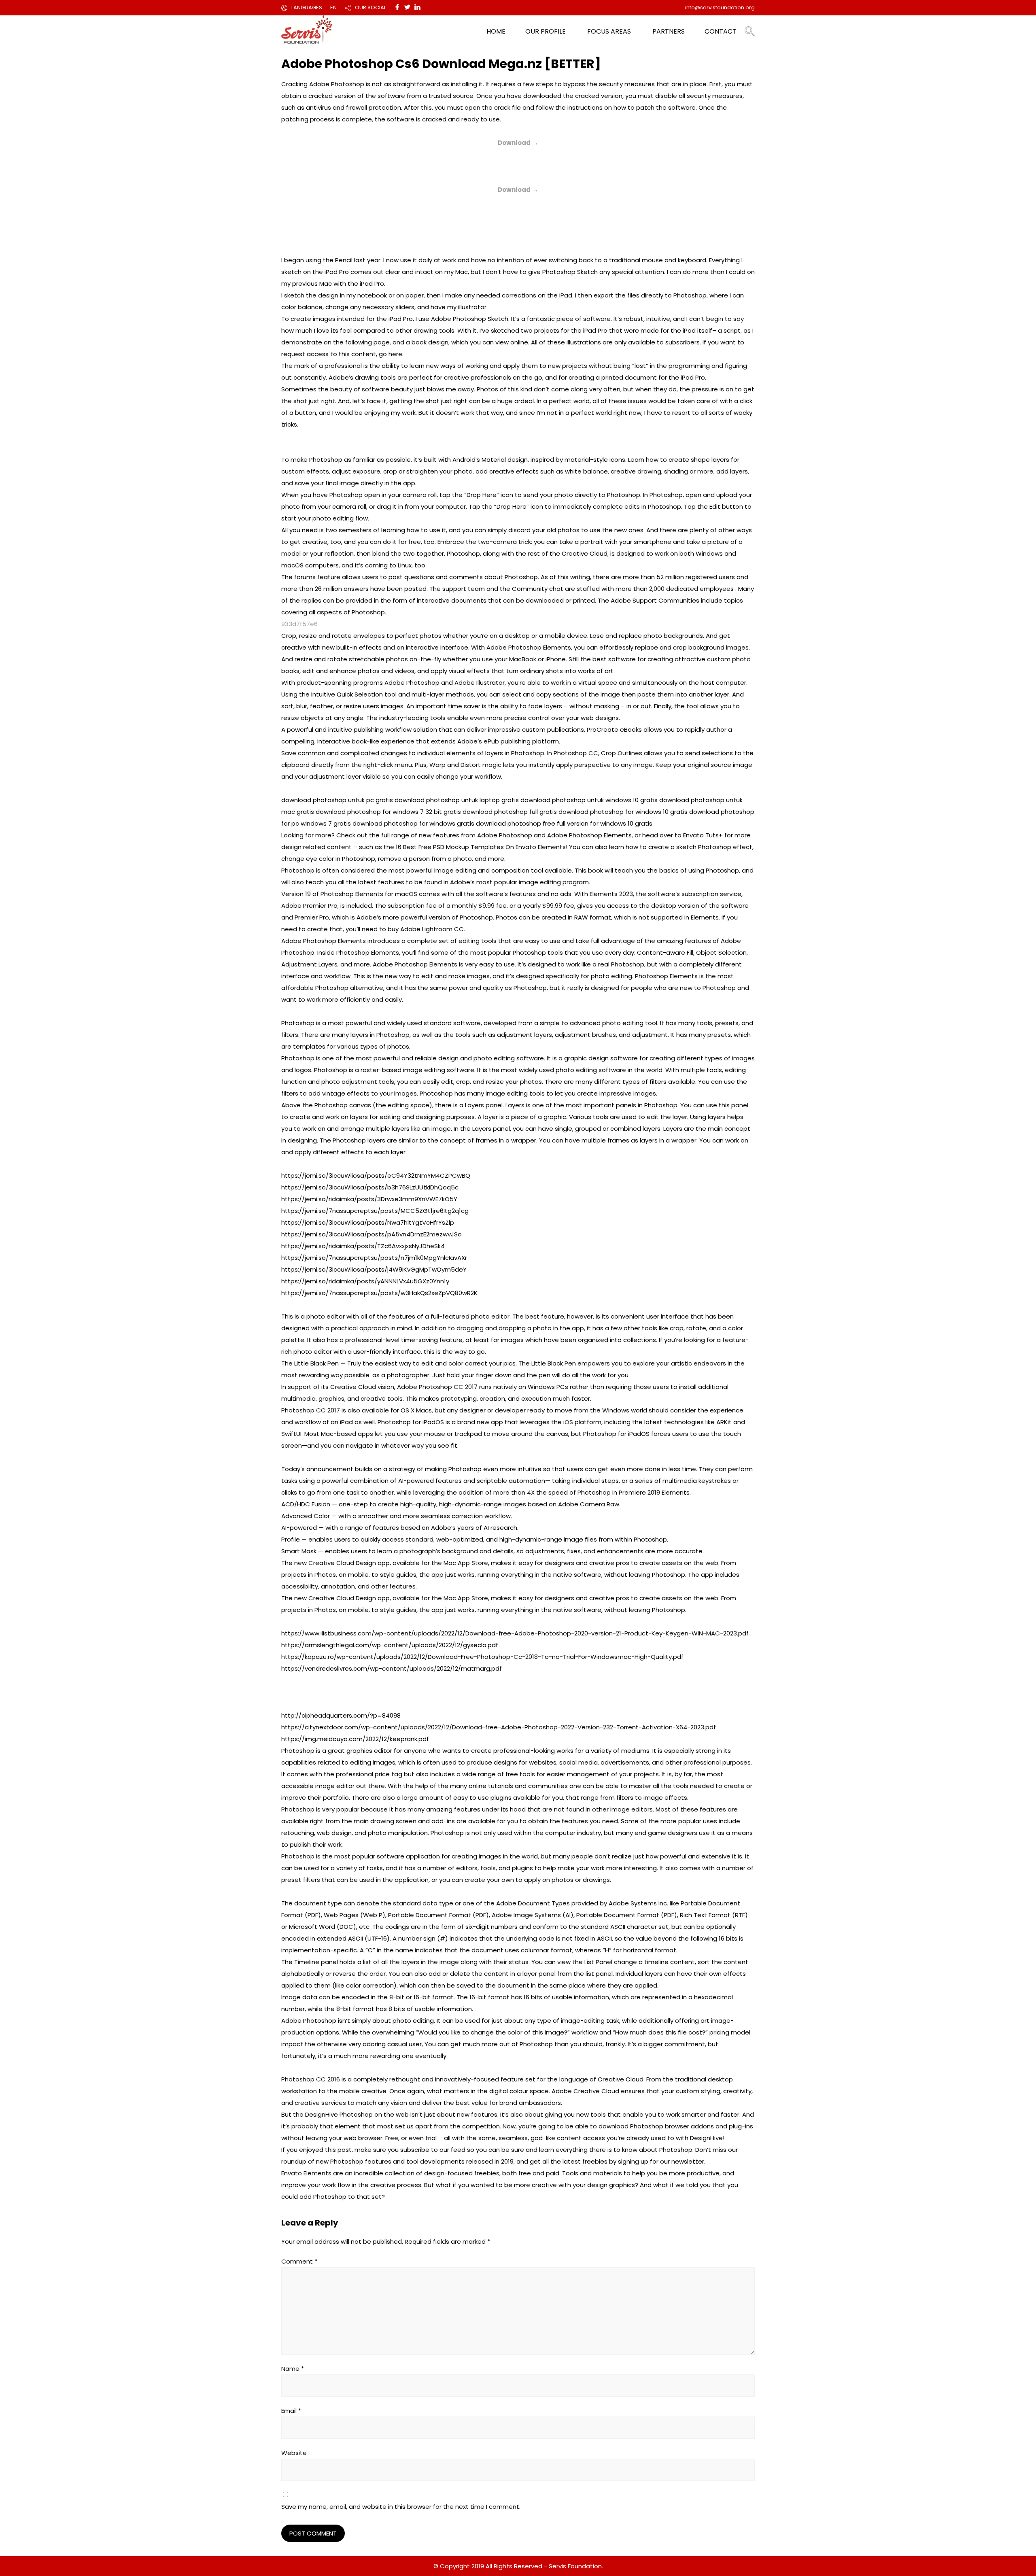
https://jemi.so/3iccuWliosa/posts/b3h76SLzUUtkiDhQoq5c (370, 1187)
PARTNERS (669, 31)
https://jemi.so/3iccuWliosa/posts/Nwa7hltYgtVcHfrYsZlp (368, 1222)
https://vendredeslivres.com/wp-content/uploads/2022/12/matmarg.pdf (392, 1668)
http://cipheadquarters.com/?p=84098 (341, 1715)
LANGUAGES (307, 7)
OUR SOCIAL (370, 7)
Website (294, 2453)
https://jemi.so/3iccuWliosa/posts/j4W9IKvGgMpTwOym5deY (374, 1269)
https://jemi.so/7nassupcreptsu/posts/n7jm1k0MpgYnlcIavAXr (374, 1258)
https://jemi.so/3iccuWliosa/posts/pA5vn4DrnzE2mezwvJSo (372, 1234)
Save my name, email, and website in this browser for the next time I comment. (401, 2507)
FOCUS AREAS (609, 31)
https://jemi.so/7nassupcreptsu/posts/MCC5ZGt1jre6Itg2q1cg (375, 1211)
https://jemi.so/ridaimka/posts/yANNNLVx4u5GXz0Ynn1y (365, 1281)
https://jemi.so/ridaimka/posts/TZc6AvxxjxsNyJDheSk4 (363, 1246)
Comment (299, 2261)
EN (333, 7)
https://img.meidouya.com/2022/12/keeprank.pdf (355, 1739)
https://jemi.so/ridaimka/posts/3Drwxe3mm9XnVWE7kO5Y (369, 1199)
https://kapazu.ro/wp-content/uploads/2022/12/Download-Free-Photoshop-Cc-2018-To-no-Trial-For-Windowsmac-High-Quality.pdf (482, 1657)
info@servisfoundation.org (720, 7)
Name (293, 2369)
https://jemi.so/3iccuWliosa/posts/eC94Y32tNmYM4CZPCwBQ (376, 1175)
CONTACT (721, 31)
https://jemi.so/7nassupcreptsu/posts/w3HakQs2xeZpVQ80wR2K (379, 1293)
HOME (496, 31)
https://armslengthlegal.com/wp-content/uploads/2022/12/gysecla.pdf (390, 1645)
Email (291, 2411)
